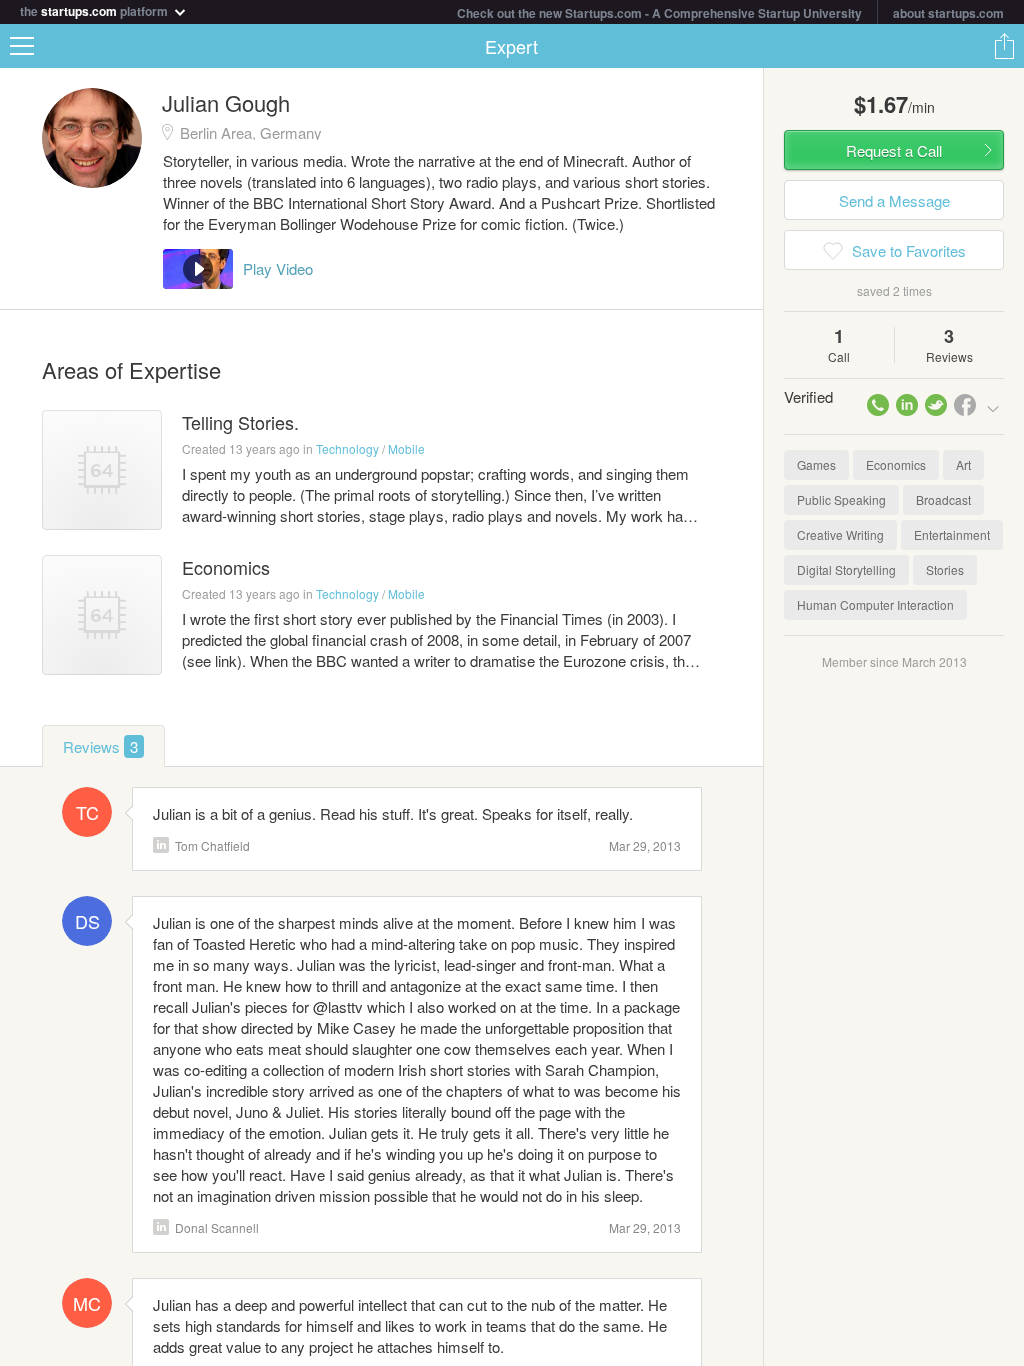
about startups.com (948, 13)
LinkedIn (161, 845)
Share (1004, 46)
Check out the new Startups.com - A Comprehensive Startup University (659, 13)
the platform (95, 9)
